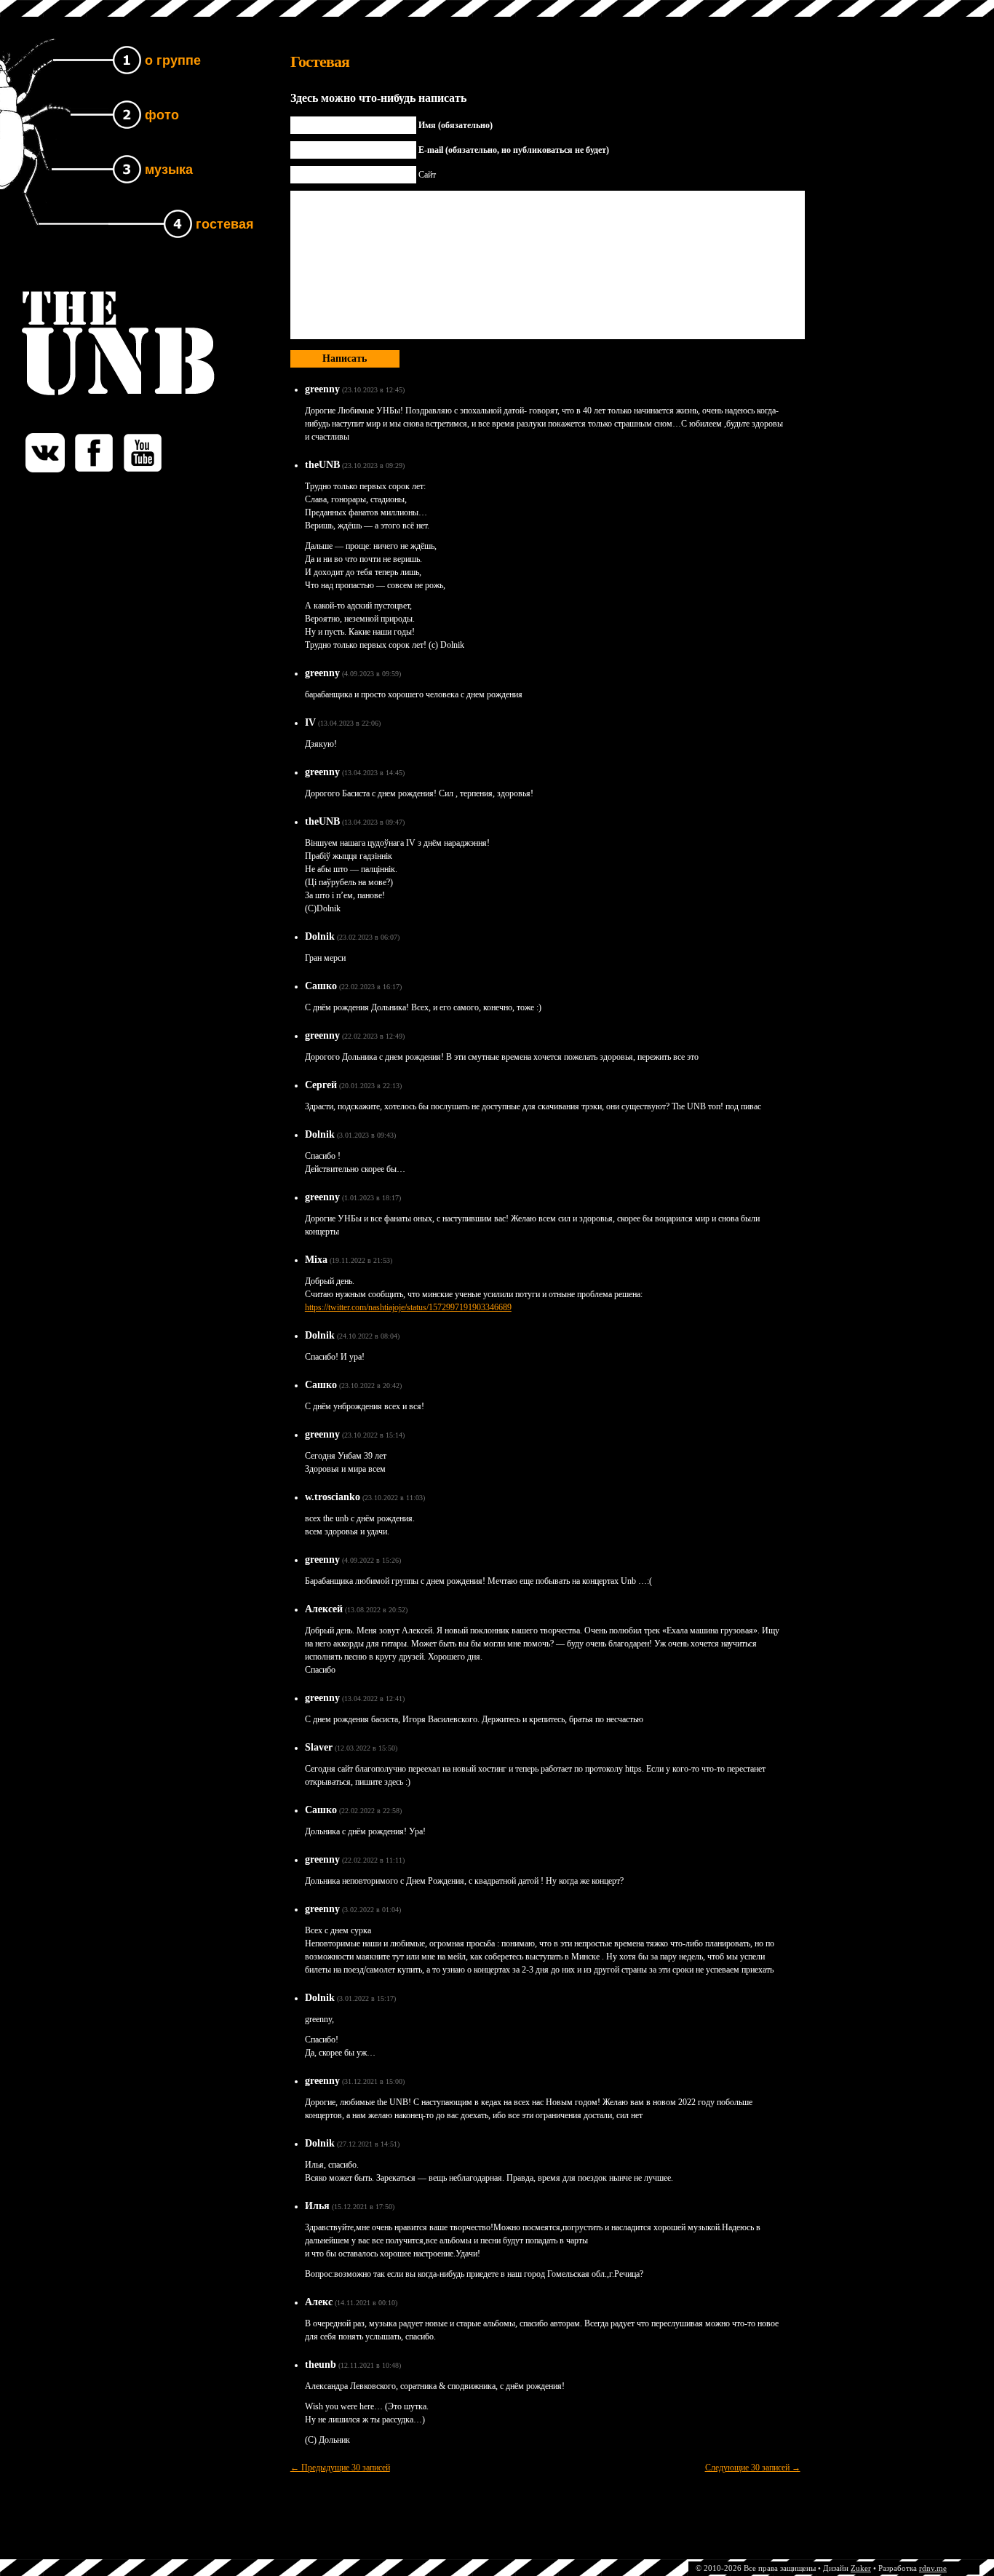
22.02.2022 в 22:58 (370, 1811)
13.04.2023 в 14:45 (373, 773)
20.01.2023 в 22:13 (370, 1086)
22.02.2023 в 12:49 (373, 1036)
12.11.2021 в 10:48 (370, 2365)
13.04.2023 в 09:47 (373, 822)
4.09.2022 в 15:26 (371, 1560)
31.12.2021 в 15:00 (373, 2081)
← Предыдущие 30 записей (340, 2468)
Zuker (861, 2568)
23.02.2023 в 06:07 (368, 937)
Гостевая (225, 224)
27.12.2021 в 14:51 (368, 2144)
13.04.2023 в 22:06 (349, 723)
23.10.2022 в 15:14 (373, 1435)
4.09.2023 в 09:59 (371, 674)
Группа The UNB (82, 302)
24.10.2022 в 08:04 (368, 1336)
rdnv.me (933, 2568)
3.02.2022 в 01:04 (371, 1910)
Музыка (169, 170)
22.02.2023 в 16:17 (370, 987)
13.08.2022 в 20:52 (376, 1610)
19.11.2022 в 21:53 (361, 1260)
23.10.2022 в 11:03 (394, 1498)
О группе (173, 60)
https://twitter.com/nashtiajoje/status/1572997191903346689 (408, 1307)
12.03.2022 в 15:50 (366, 1748)
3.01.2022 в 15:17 (366, 1998)
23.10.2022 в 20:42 (370, 1386)
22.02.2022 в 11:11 (373, 1860)
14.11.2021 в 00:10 (366, 2303)
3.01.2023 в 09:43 (366, 1135)
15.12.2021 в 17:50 (363, 2207)
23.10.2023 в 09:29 (373, 465)
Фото (162, 115)
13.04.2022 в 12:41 (373, 1699)
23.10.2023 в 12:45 (373, 390)
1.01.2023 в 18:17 (371, 1198)
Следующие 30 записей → (753, 2468)
